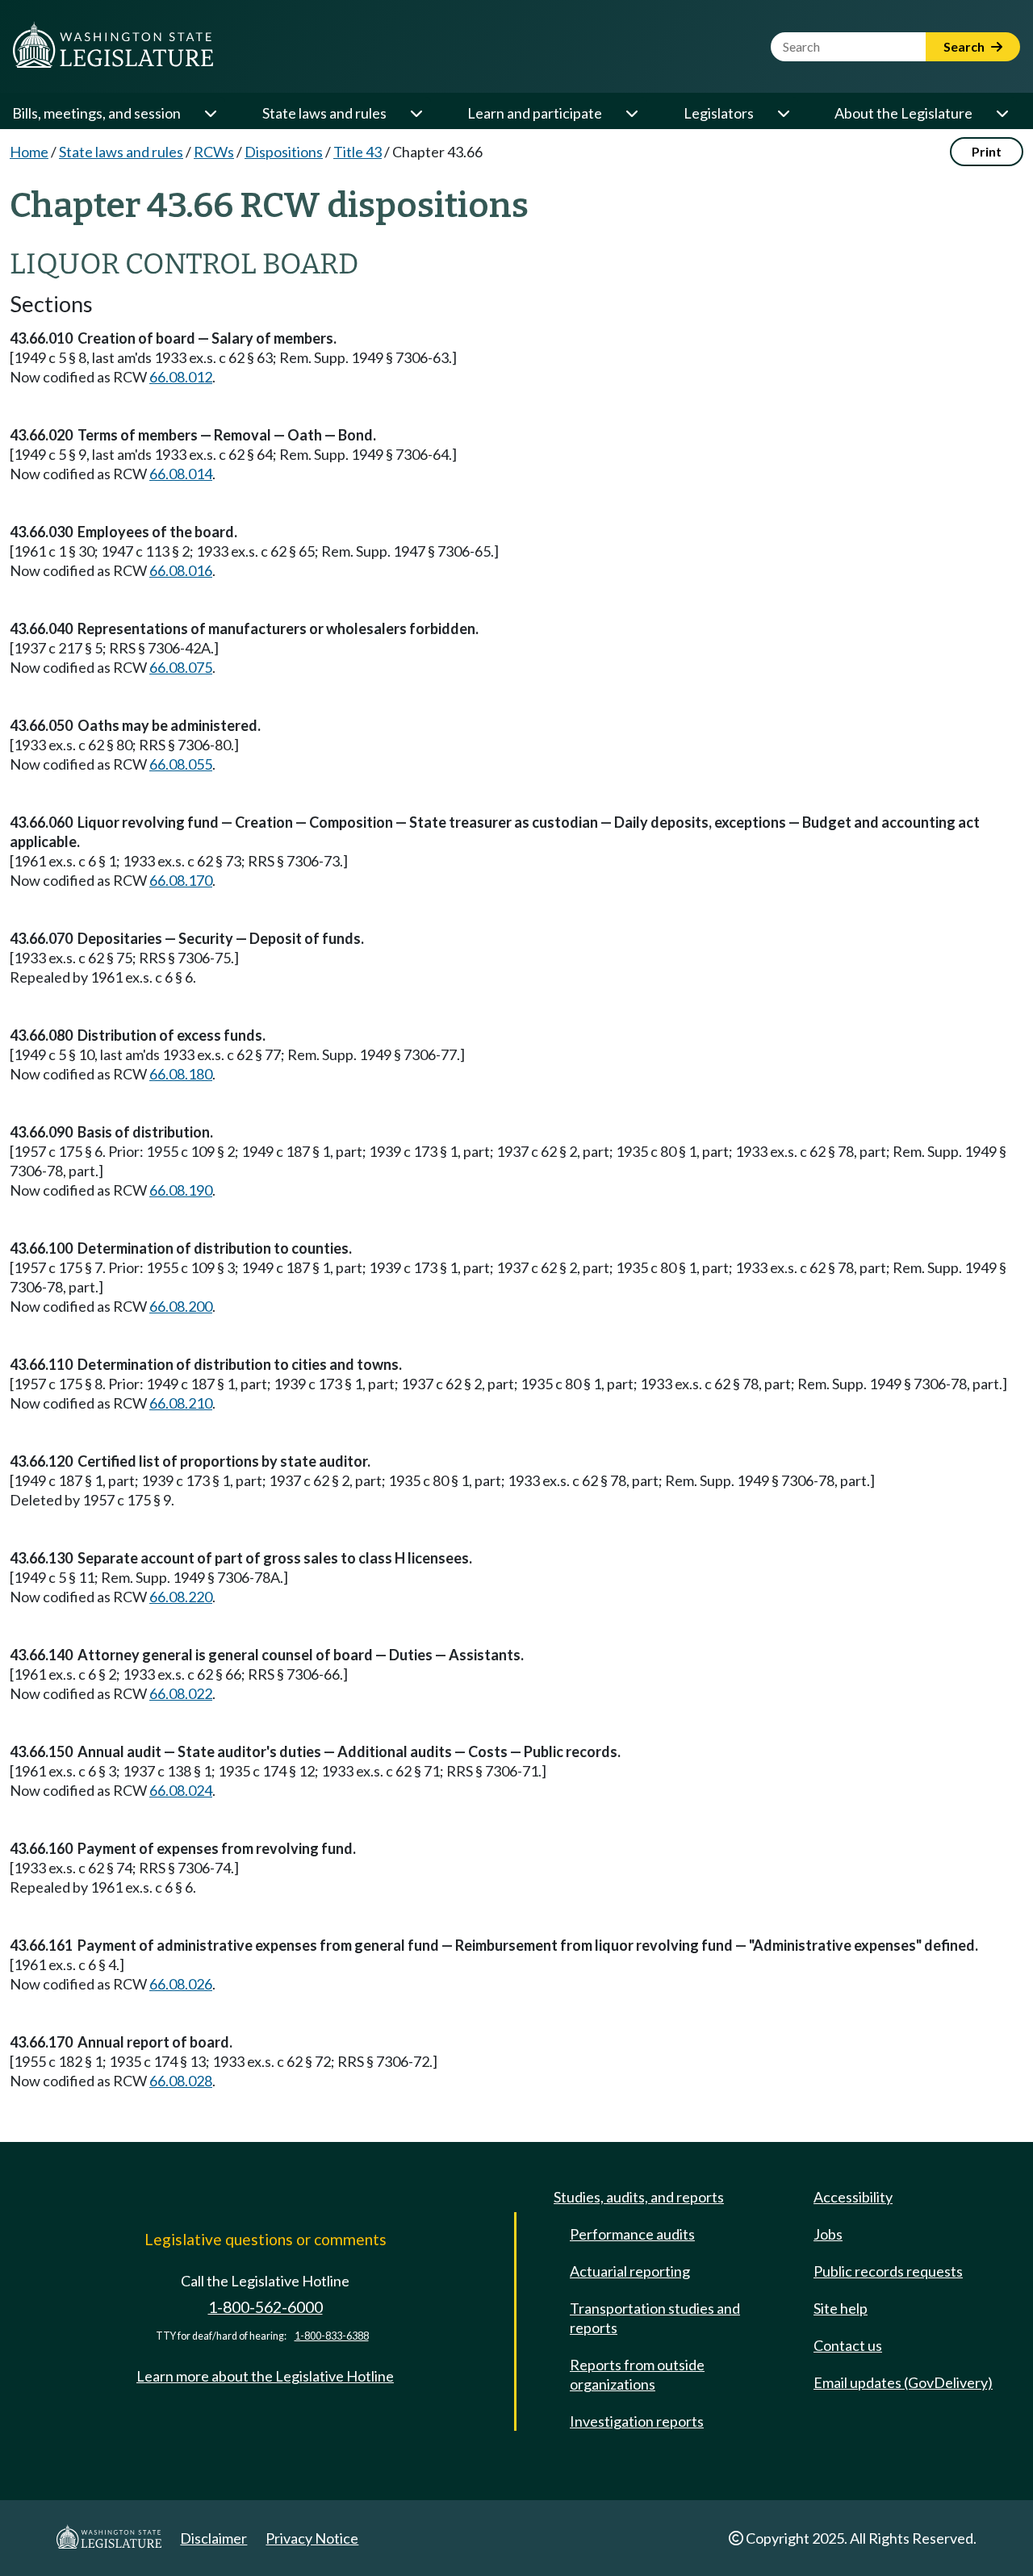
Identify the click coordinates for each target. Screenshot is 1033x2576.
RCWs (214, 152)
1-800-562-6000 (266, 2307)
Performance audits (632, 2234)
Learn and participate (535, 113)
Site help (841, 2308)
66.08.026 (181, 1984)
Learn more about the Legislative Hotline (265, 2376)
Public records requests (888, 2271)
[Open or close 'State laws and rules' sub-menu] (416, 113)
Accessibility (853, 2197)
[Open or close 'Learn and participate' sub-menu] (631, 113)
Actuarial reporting (630, 2271)
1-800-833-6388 (332, 2336)
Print (987, 151)
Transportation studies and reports (655, 2318)
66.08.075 (181, 667)
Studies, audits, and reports (639, 2197)
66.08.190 (181, 1190)
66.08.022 (181, 1693)
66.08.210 (181, 1403)
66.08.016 (181, 570)
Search (965, 46)
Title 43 (358, 152)
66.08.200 (181, 1306)
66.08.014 (181, 474)
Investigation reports (637, 2421)
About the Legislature (903, 113)
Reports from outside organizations (637, 2374)
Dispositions (284, 152)
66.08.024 (181, 1790)
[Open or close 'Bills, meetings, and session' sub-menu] (210, 113)
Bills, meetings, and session (96, 113)
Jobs (828, 2234)
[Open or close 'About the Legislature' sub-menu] (1002, 113)
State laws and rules (324, 113)
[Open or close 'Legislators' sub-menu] (783, 113)
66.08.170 (181, 880)
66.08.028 (181, 2081)
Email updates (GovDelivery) (903, 2382)
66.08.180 (181, 1074)
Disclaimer (213, 2538)
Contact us (848, 2345)
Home (29, 152)
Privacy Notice (312, 2538)
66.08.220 (181, 1597)
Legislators (719, 113)
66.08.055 (181, 764)
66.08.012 (181, 377)
